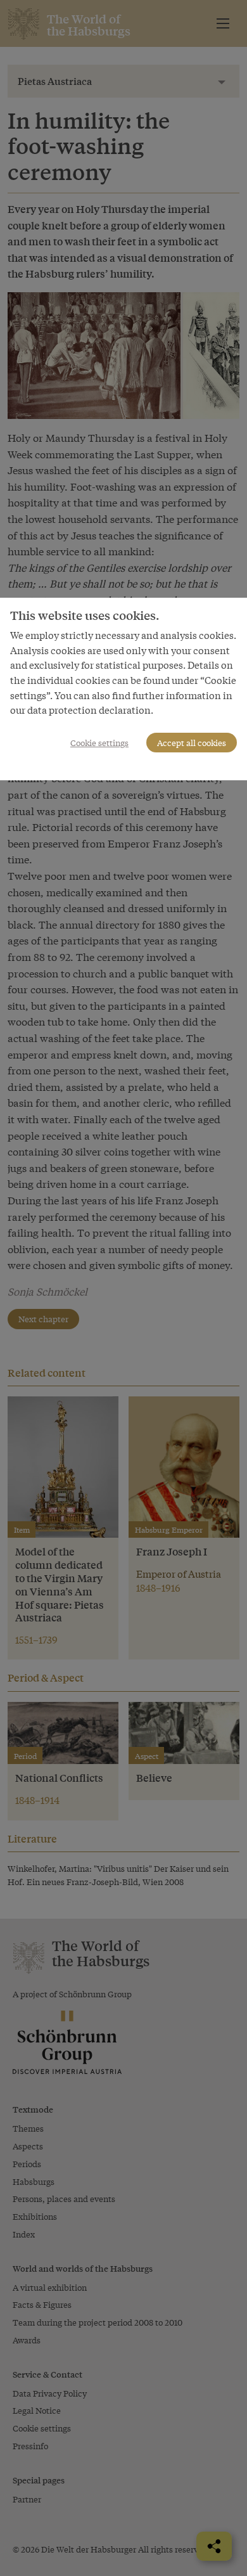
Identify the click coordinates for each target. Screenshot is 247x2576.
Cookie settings (99, 743)
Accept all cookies (192, 743)
